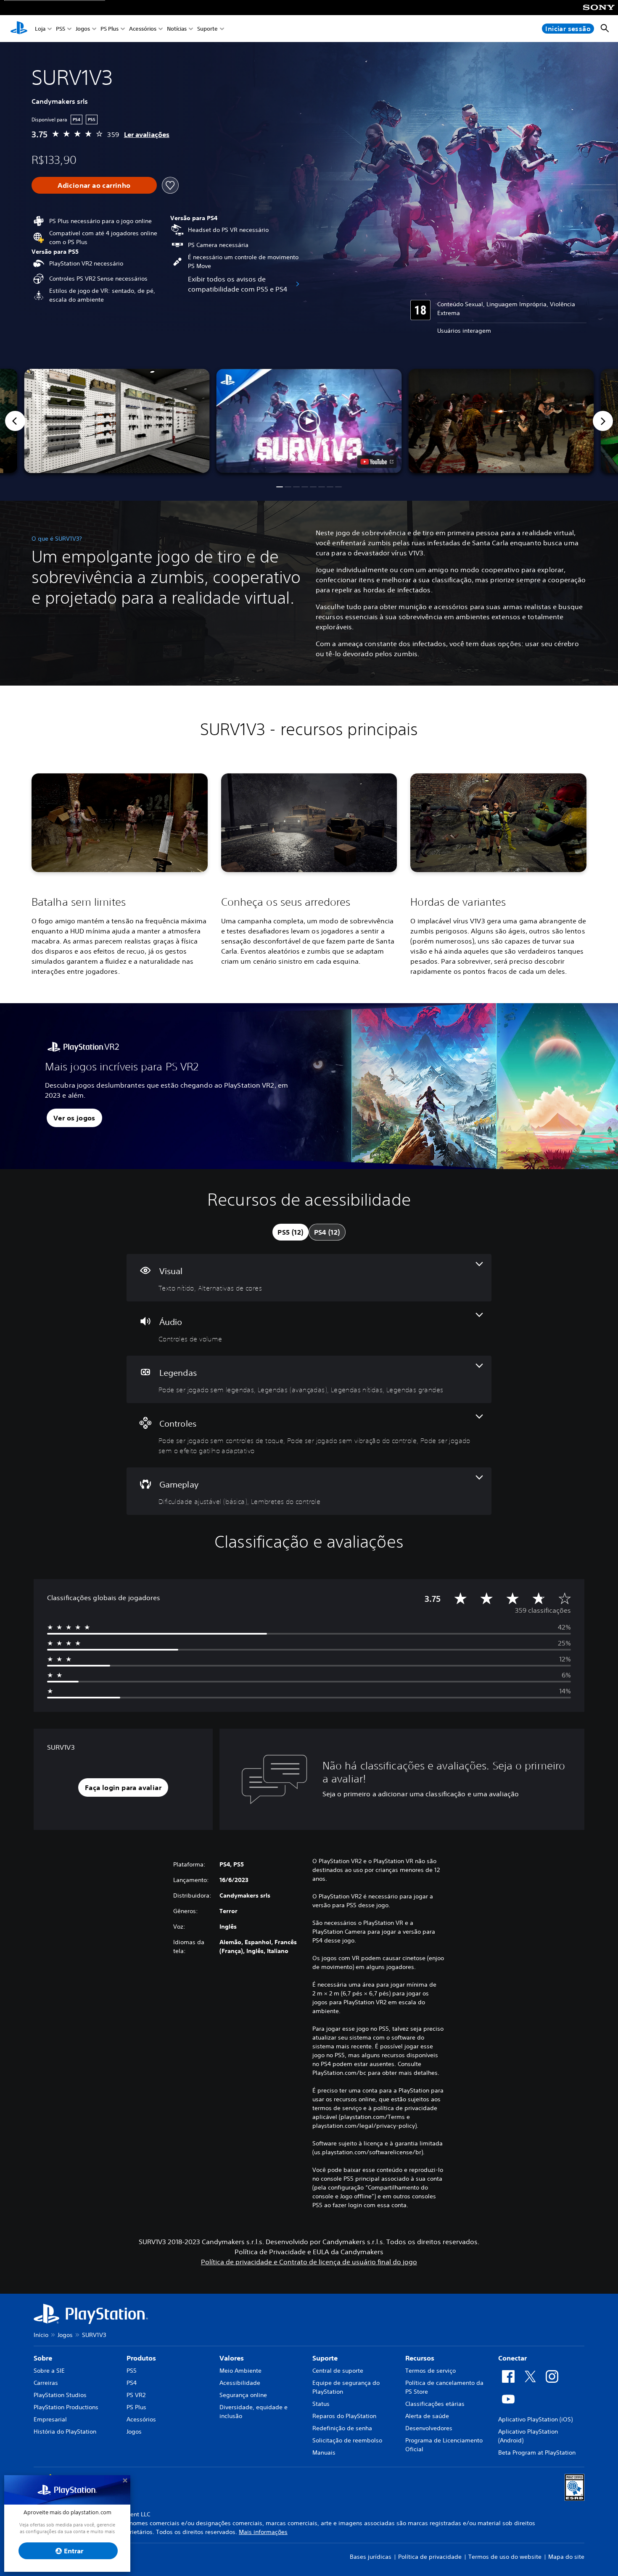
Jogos (83, 29)
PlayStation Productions (66, 2407)
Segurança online (243, 2395)
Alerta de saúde (427, 2416)
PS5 (61, 29)
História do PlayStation (65, 2431)
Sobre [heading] (43, 2358)
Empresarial (50, 2419)
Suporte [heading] (325, 2358)
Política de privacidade (430, 2557)
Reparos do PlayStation (344, 2416)
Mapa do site (566, 2557)
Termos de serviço (430, 2371)
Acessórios (143, 29)
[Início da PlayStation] (19, 29)
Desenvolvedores (429, 2428)
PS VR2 (136, 2395)
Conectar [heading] (512, 2358)
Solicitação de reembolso (347, 2440)
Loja (40, 29)
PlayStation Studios (60, 2395)
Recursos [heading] (420, 2358)
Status (321, 2404)
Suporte (207, 29)
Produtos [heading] (141, 2358)
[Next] (603, 421)
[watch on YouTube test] (377, 462)
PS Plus (110, 29)
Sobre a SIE (49, 2371)
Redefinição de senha (342, 2428)
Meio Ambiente (240, 2371)
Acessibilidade (240, 2383)
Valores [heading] (232, 2358)
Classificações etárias (435, 2404)
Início (41, 2335)
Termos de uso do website (505, 2557)
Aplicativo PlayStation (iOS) (535, 2419)
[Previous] (15, 421)
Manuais (324, 2452)
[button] (309, 421)
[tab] (290, 1232)
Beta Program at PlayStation (537, 2452)
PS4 (132, 2383)
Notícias (177, 29)
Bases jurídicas (371, 2557)
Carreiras (46, 2383)
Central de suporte (338, 2371)
